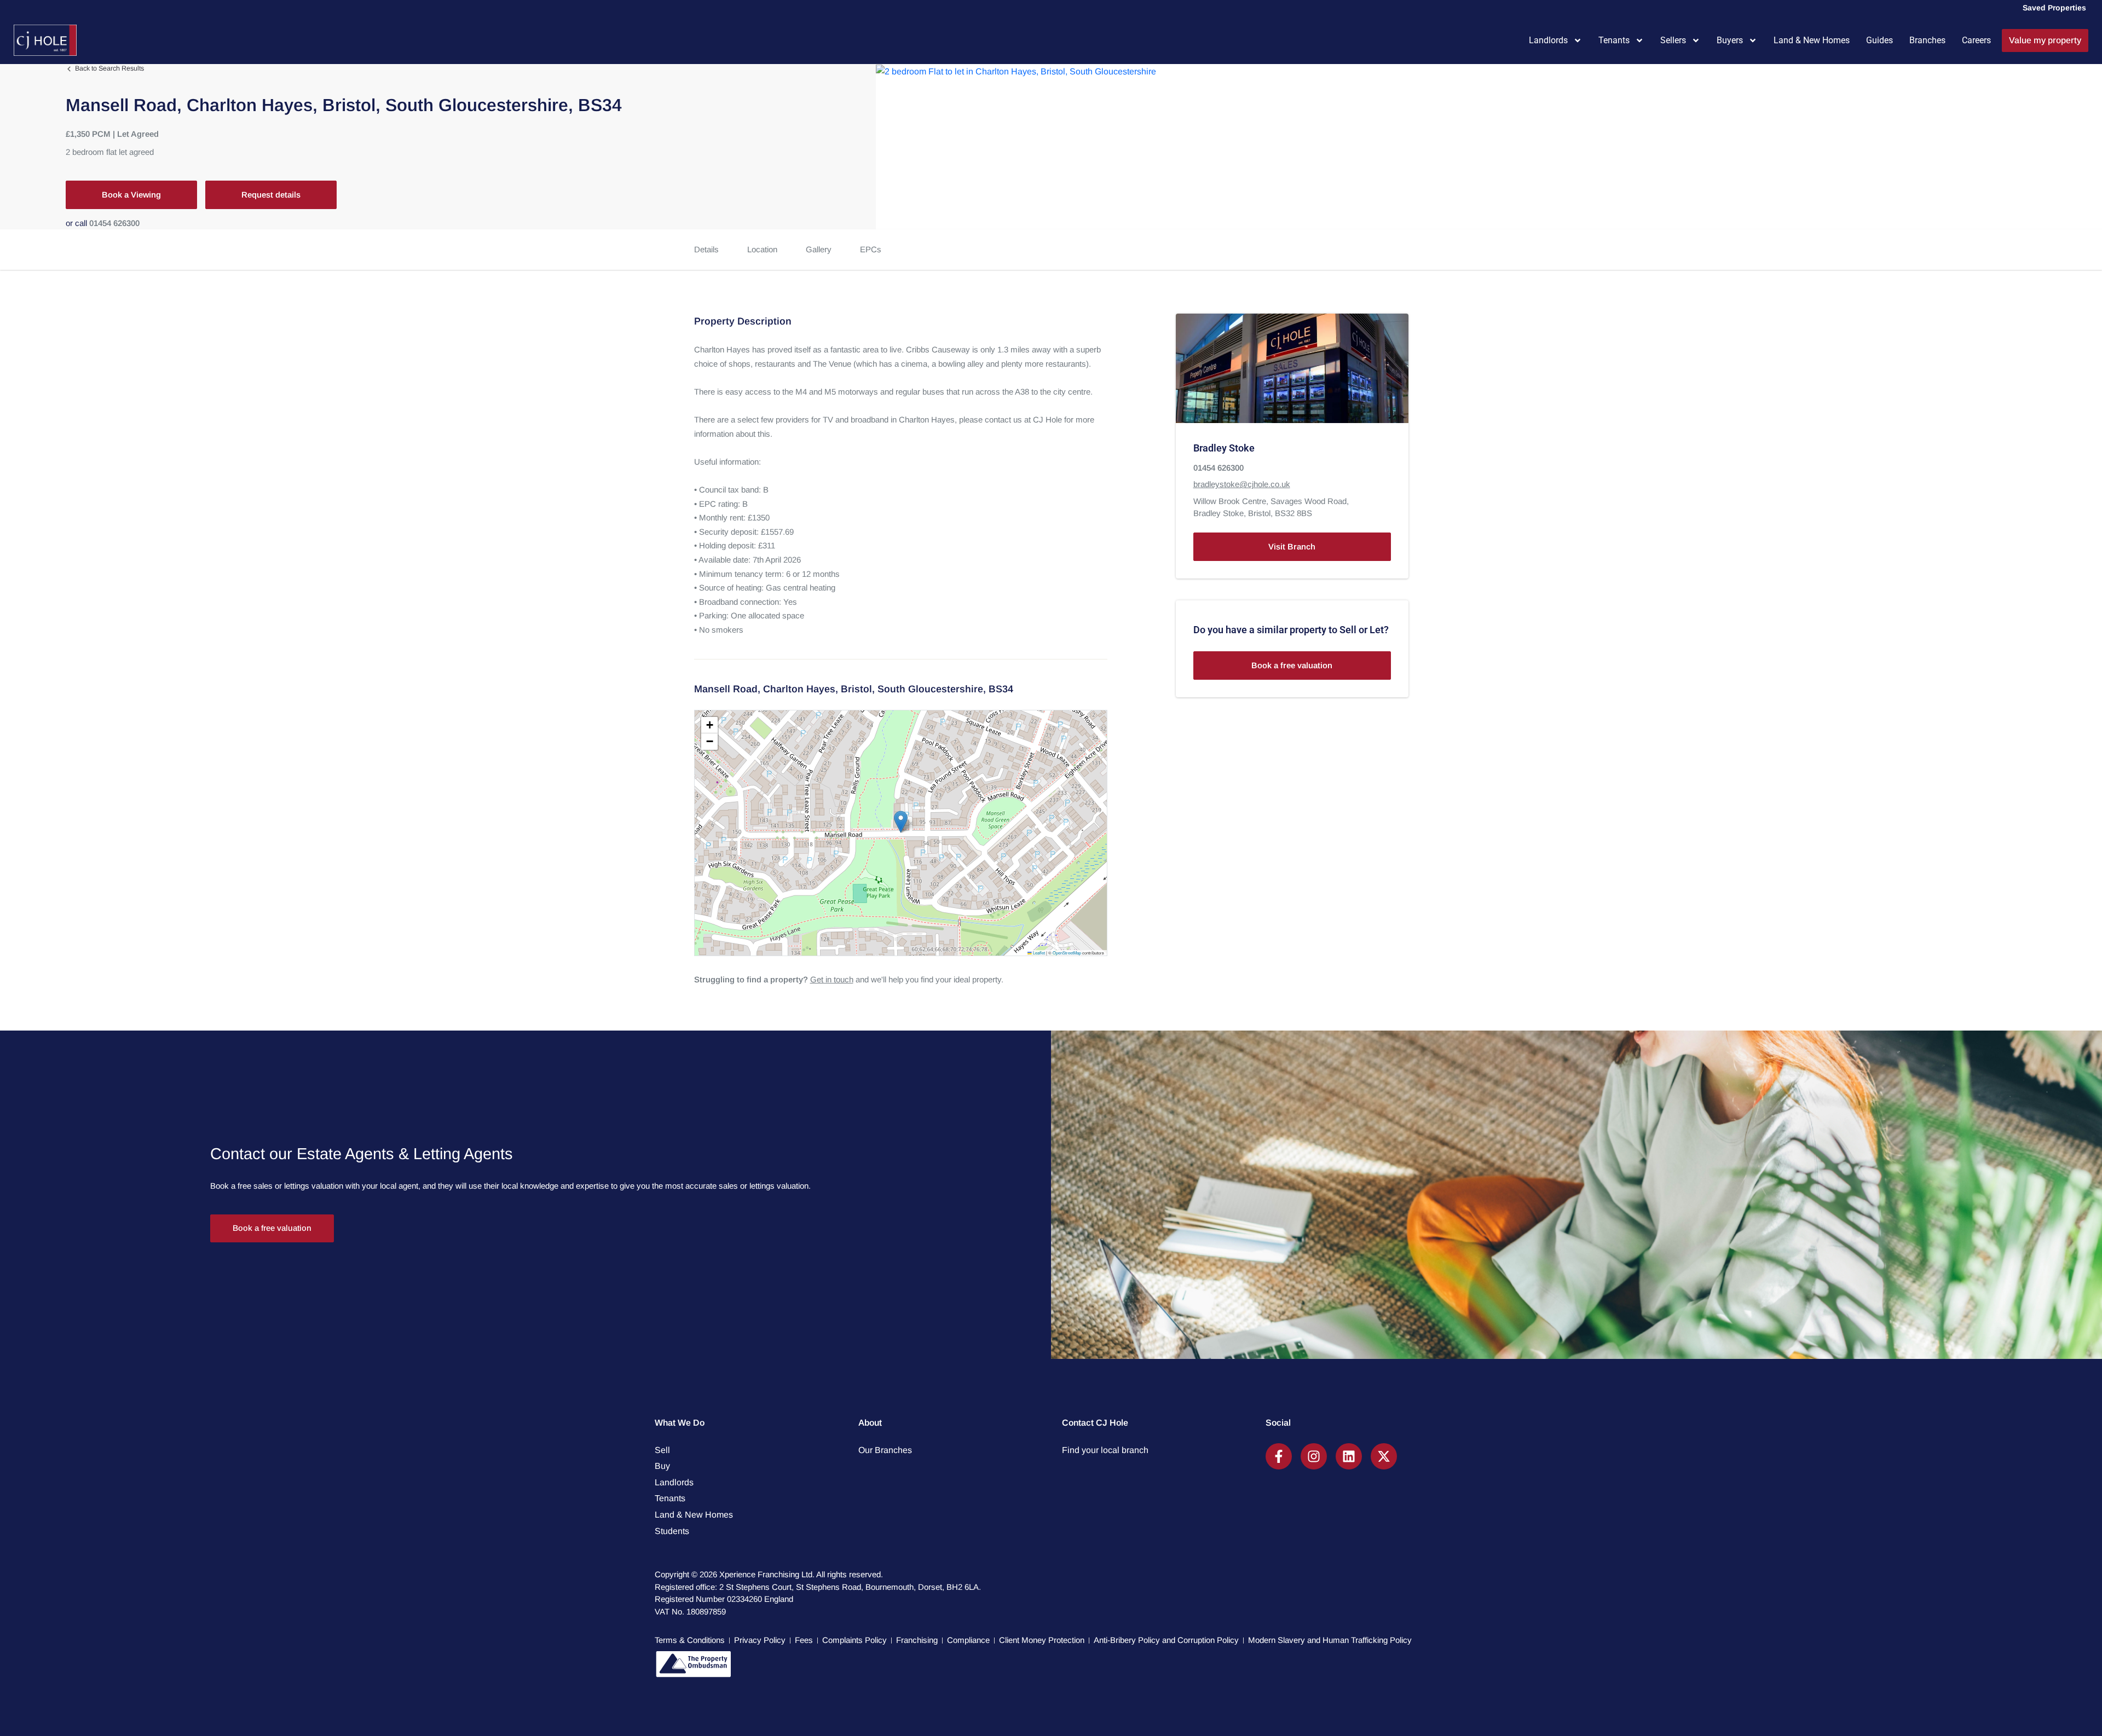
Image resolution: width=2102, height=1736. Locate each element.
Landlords (1548, 40)
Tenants (1614, 40)
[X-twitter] (1384, 1456)
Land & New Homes (1812, 40)
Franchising (917, 1640)
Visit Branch (1292, 546)
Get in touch (832, 979)
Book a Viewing (131, 195)
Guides (1879, 40)
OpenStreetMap (1067, 953)
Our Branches (885, 1450)
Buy (662, 1466)
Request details (271, 195)
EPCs (871, 249)
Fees (804, 1640)
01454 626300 (114, 223)
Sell (662, 1450)
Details (706, 249)
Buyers (1730, 40)
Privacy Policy (760, 1640)
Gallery (819, 249)
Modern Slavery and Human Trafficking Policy (1330, 1640)
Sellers (1673, 40)
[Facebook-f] (1279, 1456)
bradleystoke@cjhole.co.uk (1242, 485)
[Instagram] (1314, 1456)
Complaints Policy (854, 1640)
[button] (901, 822)
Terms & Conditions (690, 1640)
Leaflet (1038, 953)
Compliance (968, 1640)
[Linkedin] (1349, 1456)
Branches (1927, 40)
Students (672, 1531)
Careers (1976, 40)
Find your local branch (1105, 1450)
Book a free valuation (1292, 665)
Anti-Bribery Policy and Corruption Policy (1166, 1640)
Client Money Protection (1042, 1640)
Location (762, 249)
